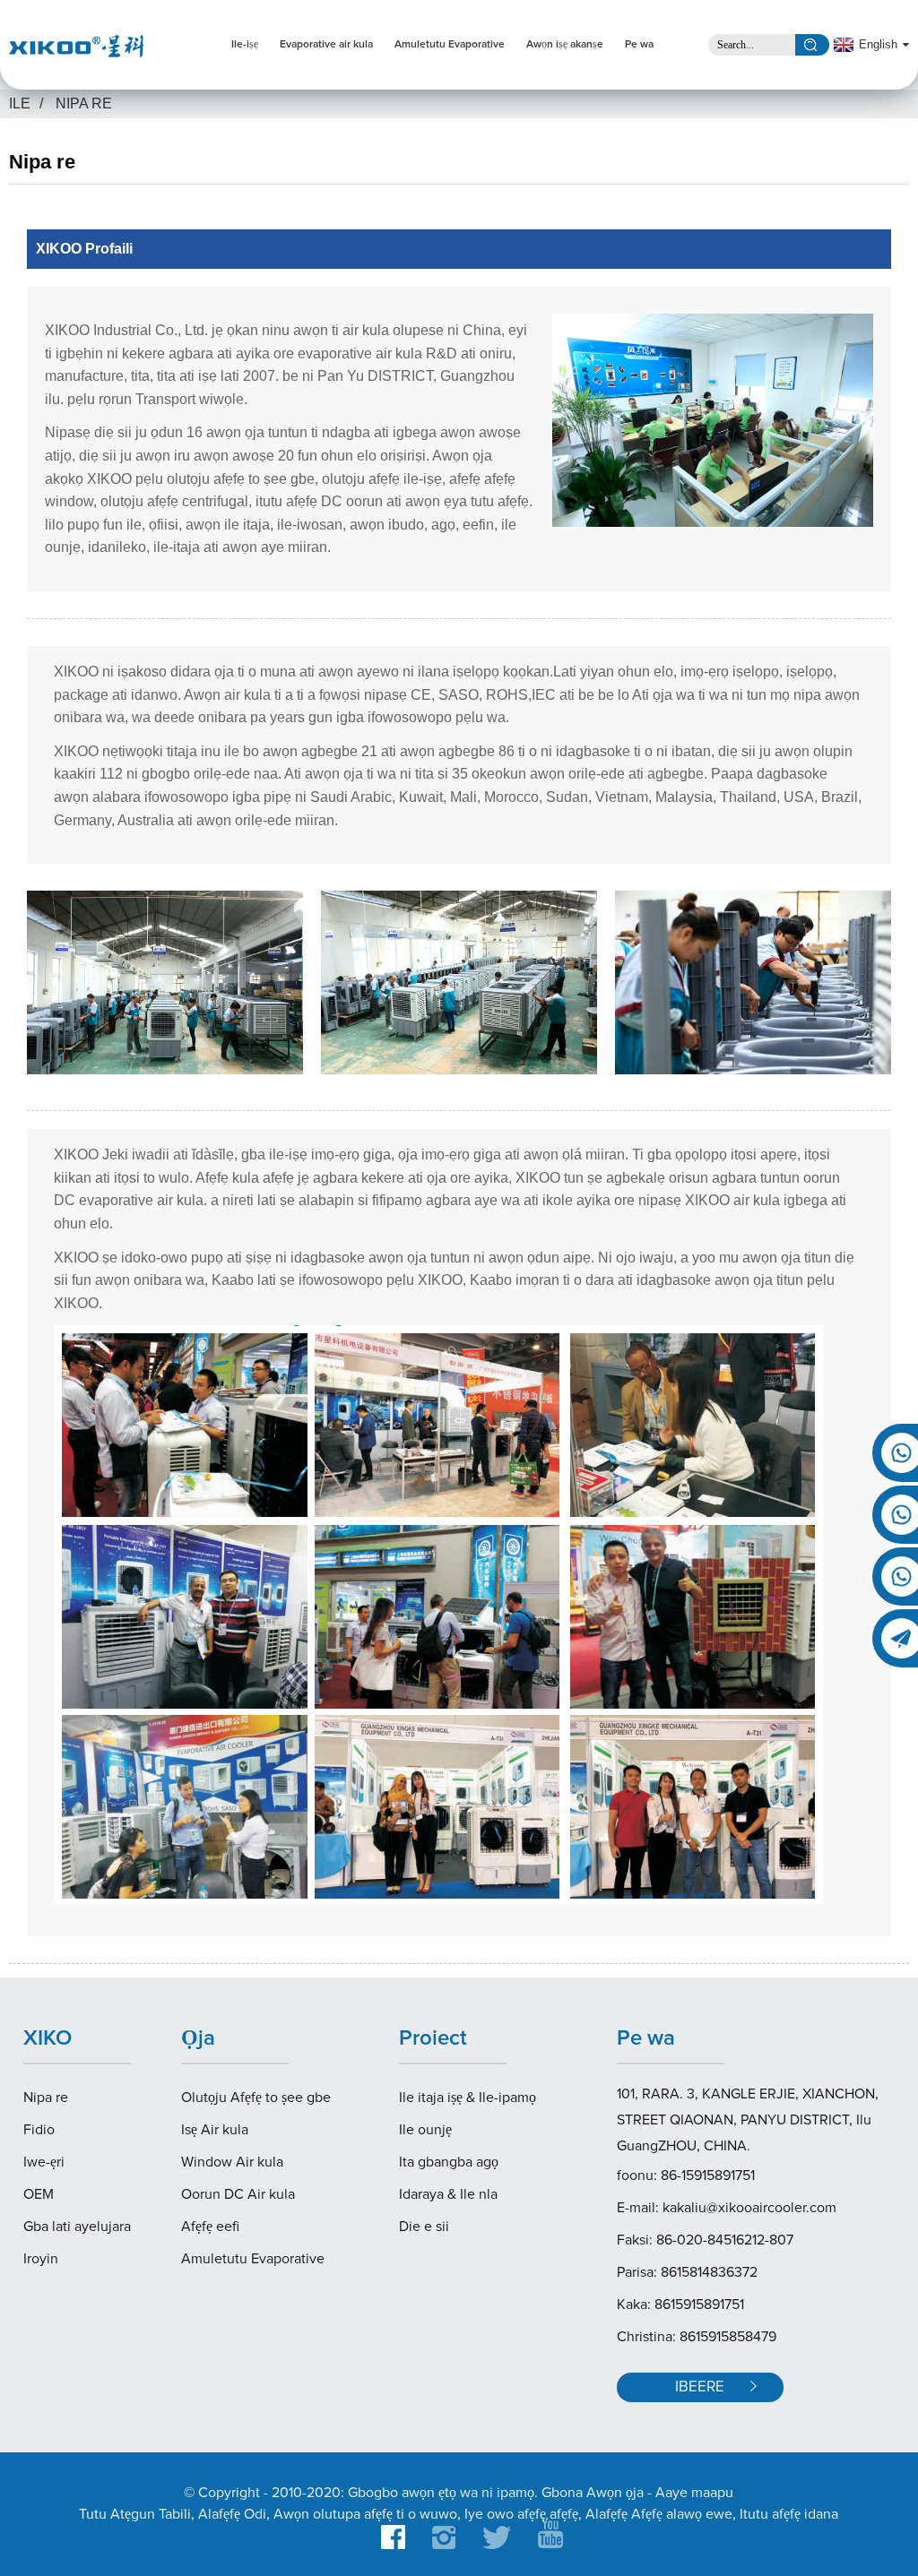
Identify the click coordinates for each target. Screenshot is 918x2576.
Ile (20, 103)
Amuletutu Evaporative (450, 45)
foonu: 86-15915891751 (686, 2175)
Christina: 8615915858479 (697, 2337)
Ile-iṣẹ (245, 45)
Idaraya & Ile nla (448, 2194)
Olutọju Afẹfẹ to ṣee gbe (256, 2098)
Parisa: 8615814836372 (687, 2272)
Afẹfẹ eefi (210, 2227)
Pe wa (639, 45)
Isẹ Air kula (215, 2130)
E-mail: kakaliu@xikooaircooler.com (727, 2208)
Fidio (39, 2130)
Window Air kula (232, 2162)
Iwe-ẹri (44, 2162)
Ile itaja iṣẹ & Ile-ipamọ (468, 2098)
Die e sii (424, 2227)
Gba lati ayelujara (77, 2227)
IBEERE (700, 2387)
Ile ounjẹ (425, 2130)
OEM (39, 2194)
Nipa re (84, 103)
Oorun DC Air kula (238, 2194)
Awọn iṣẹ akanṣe (565, 45)
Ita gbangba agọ (449, 2162)
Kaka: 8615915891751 (680, 2305)
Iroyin (41, 2259)
